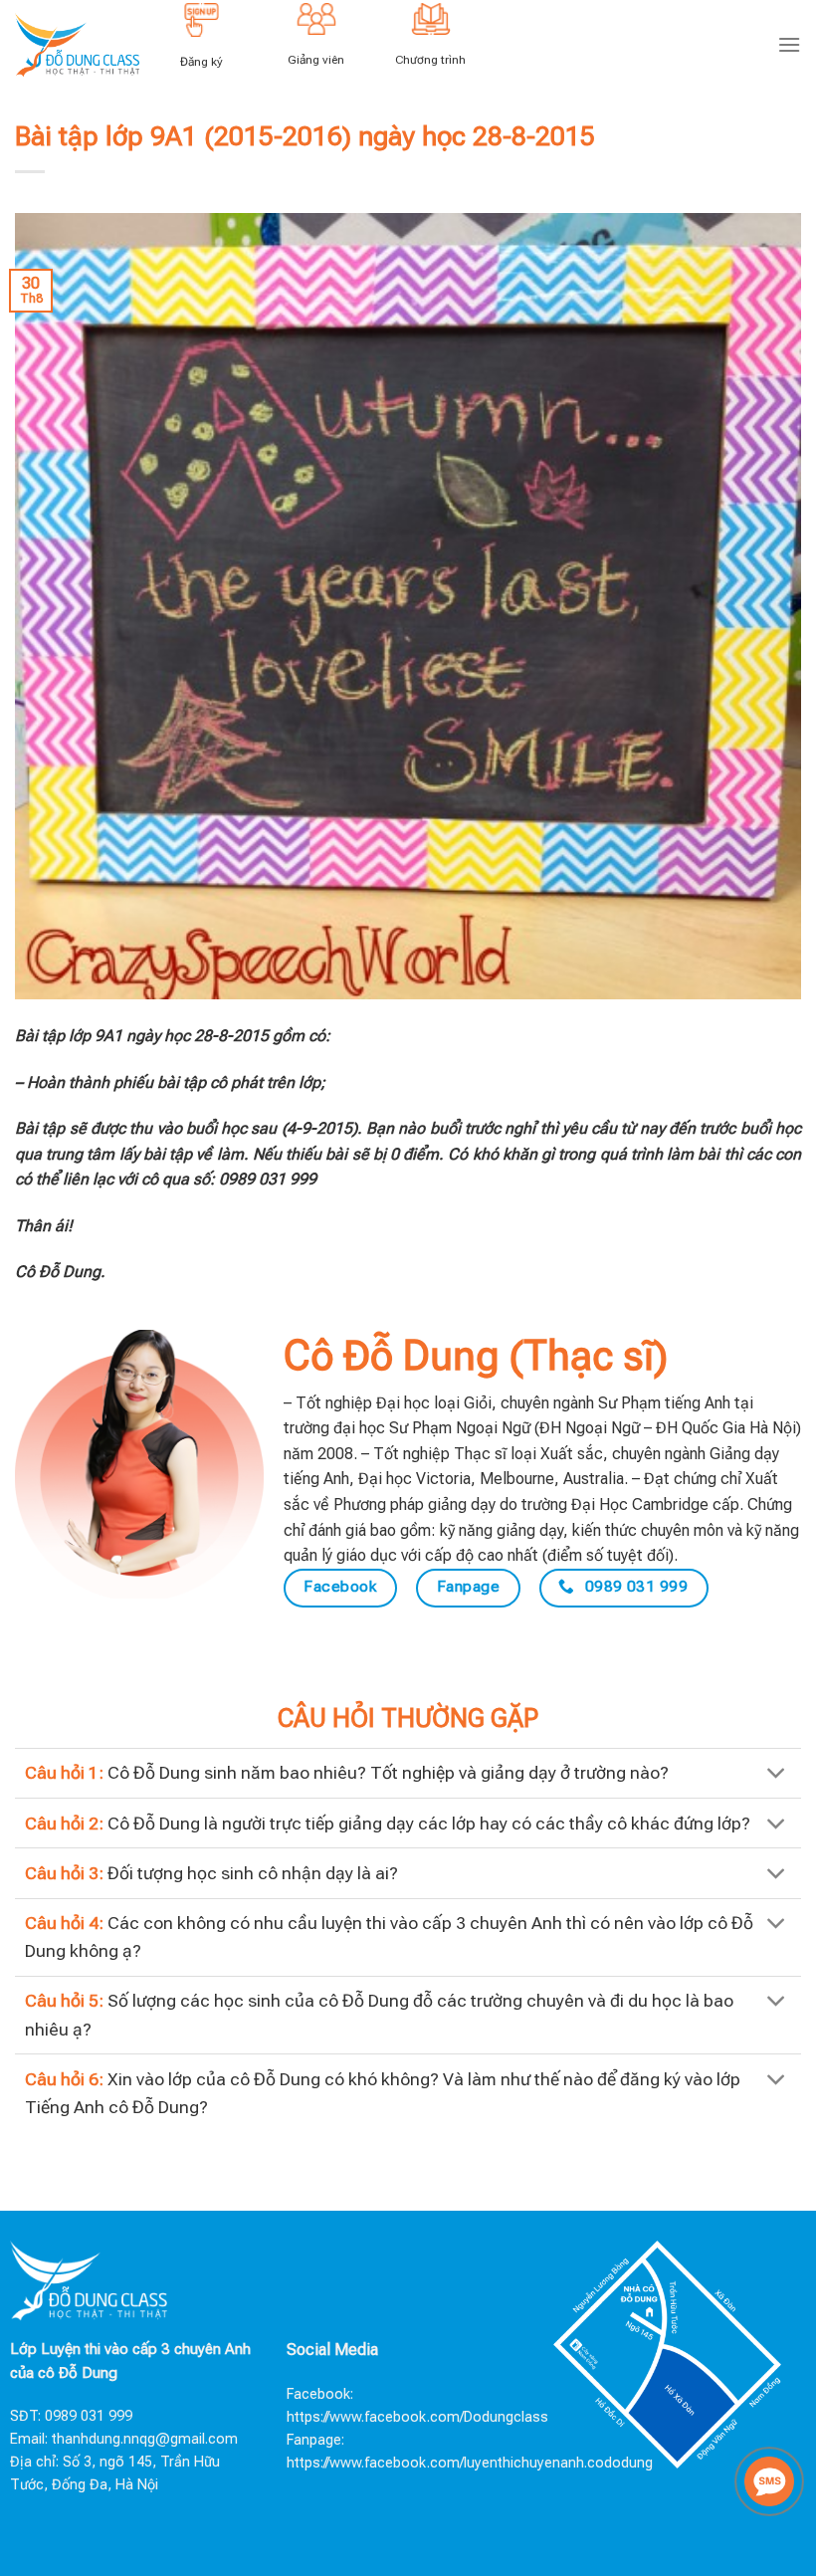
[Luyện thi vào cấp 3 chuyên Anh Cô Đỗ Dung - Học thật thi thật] (77, 44)
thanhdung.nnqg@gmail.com (145, 2439)
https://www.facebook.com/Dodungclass (417, 2417)
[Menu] (789, 44)
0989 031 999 (89, 2416)
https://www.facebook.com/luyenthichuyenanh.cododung (470, 2463)
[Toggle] (777, 1775)
